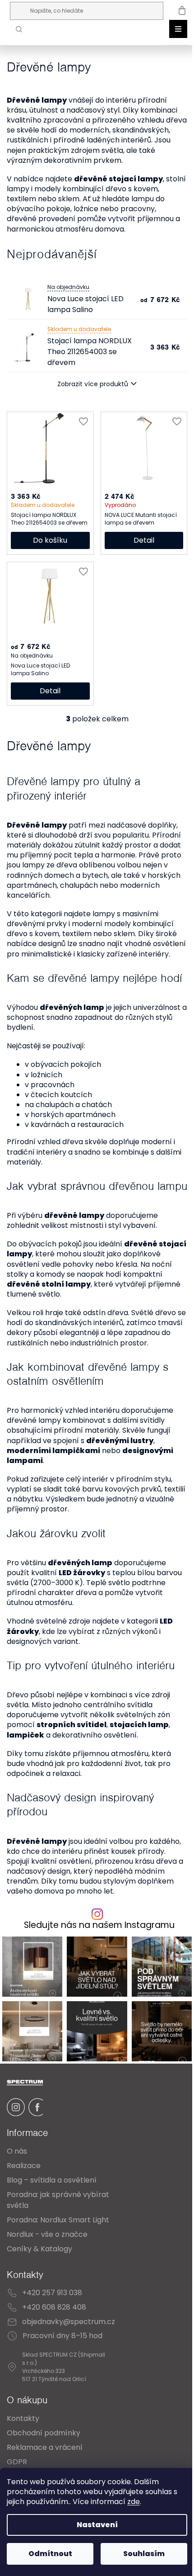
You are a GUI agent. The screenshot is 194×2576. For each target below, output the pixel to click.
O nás (17, 2151)
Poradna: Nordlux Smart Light (58, 2220)
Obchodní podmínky (44, 2433)
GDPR (17, 2462)
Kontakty (23, 2418)
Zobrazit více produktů (93, 384)
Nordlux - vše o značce (47, 2234)
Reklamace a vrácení (45, 2447)
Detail (144, 540)
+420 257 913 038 (52, 2293)
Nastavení (97, 2525)
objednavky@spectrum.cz (69, 2322)
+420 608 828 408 (54, 2307)
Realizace (24, 2166)
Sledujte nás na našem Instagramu (99, 1925)
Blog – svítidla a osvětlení (52, 2180)
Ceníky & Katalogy (39, 2249)
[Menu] (178, 29)
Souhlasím (144, 2554)
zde (134, 2502)
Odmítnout (50, 2554)
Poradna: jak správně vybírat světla (58, 2200)
